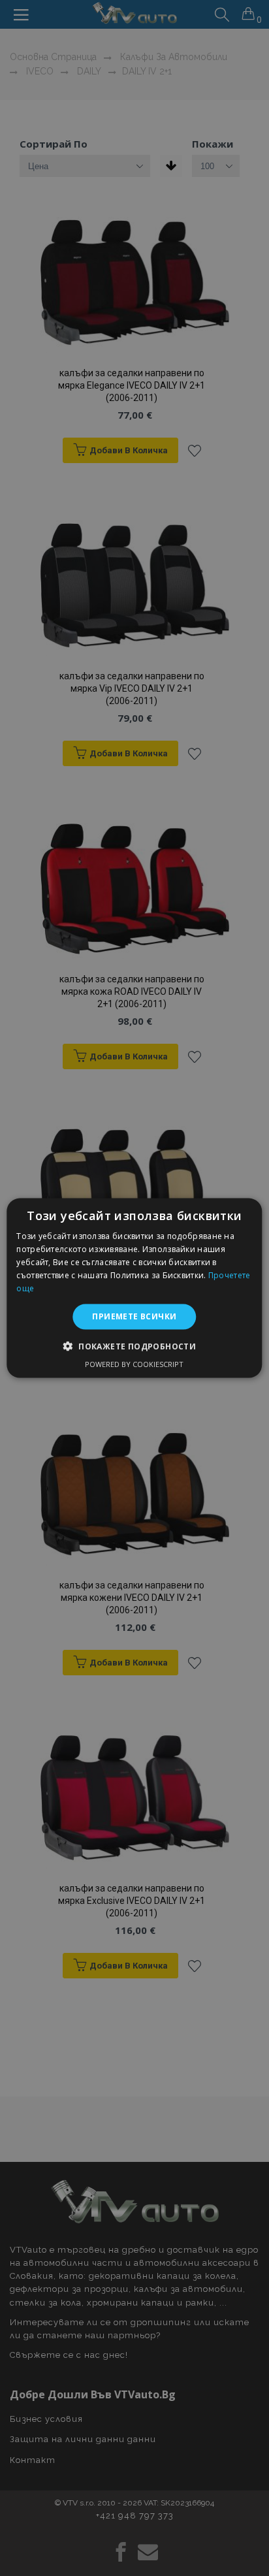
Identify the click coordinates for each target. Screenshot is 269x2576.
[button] (134, 1345)
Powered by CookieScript (134, 1363)
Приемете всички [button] (134, 1316)
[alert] (134, 1288)
